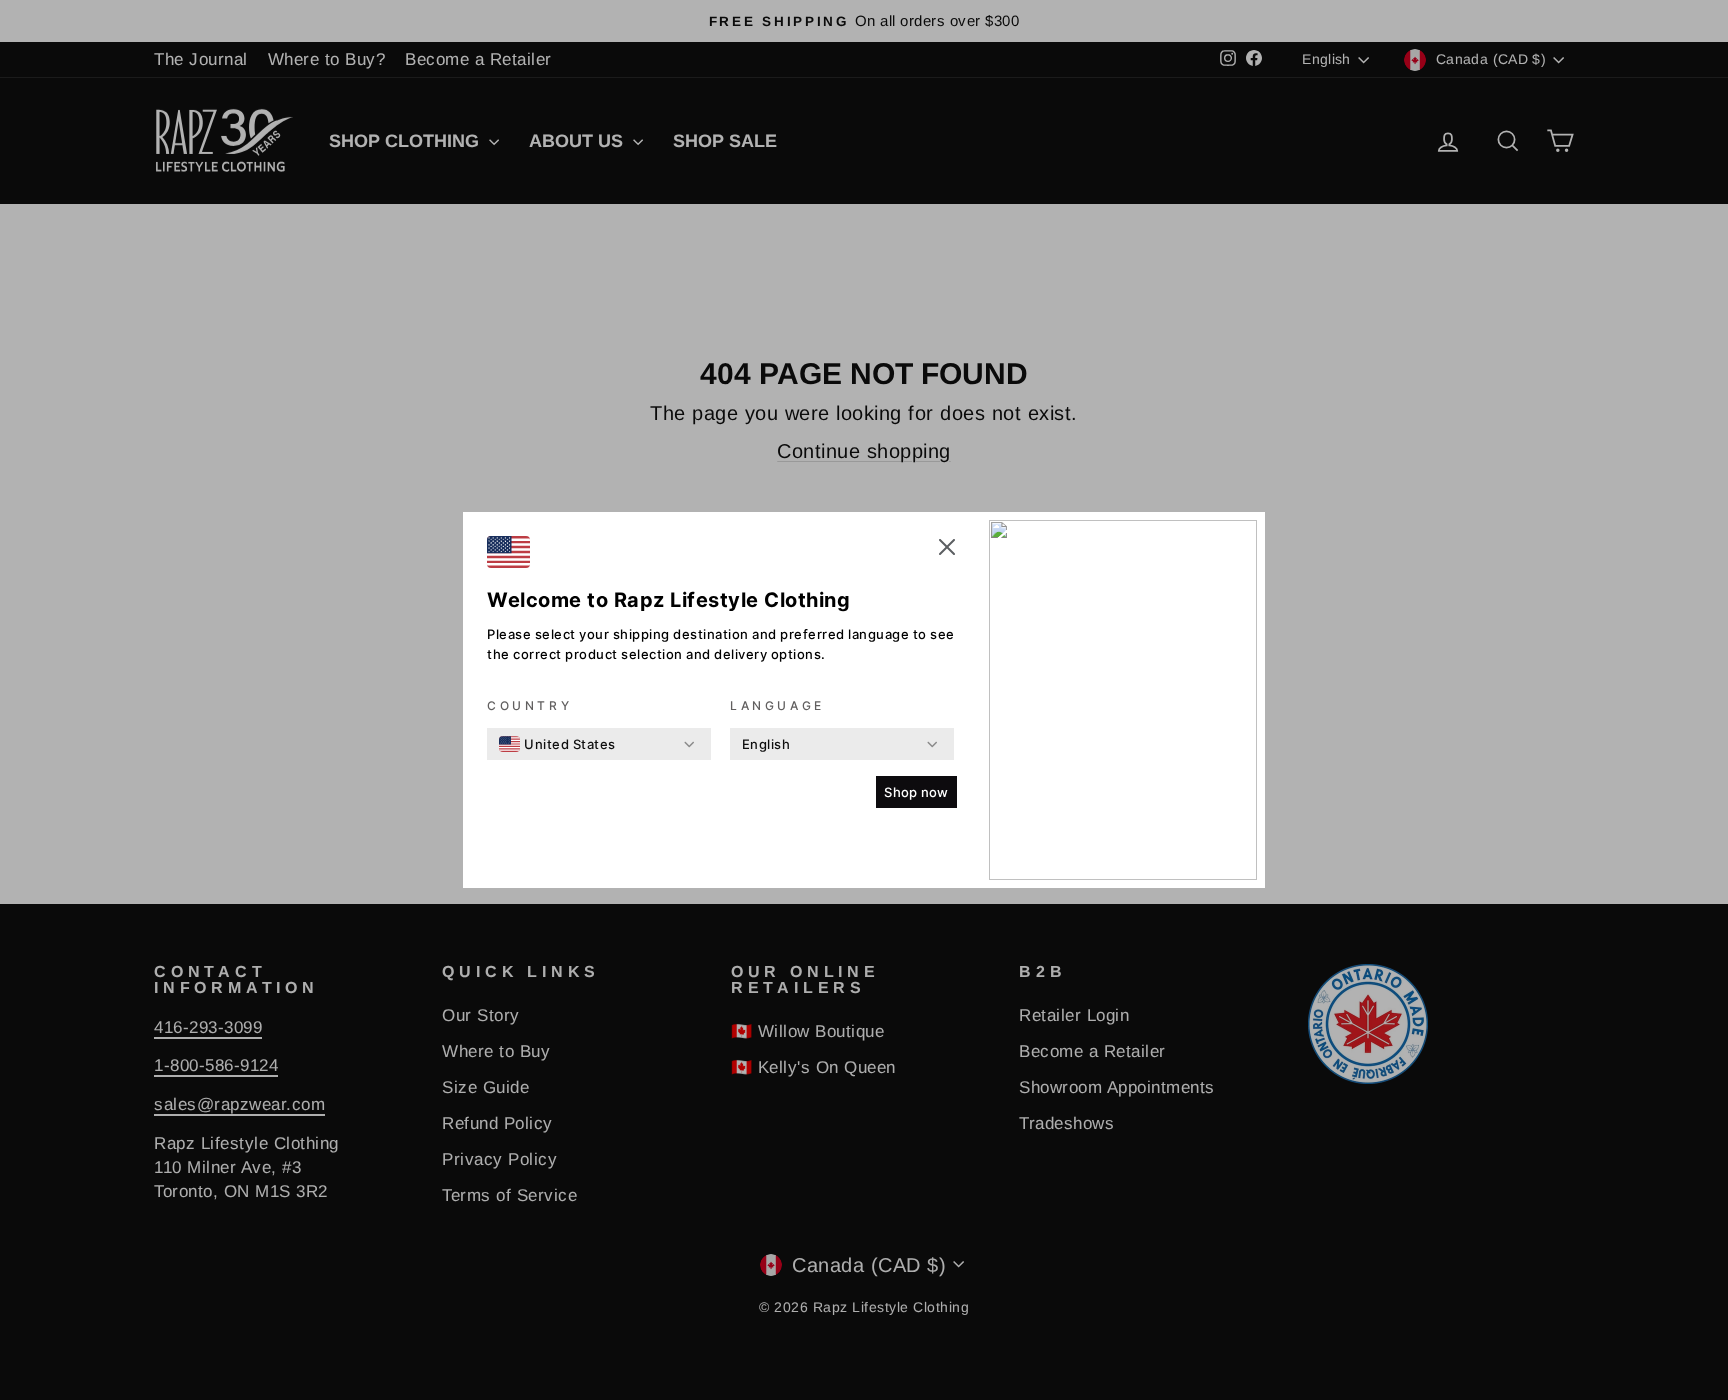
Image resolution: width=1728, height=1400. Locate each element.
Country (529, 705)
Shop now (916, 792)
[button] (947, 550)
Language (777, 705)
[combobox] (557, 744)
